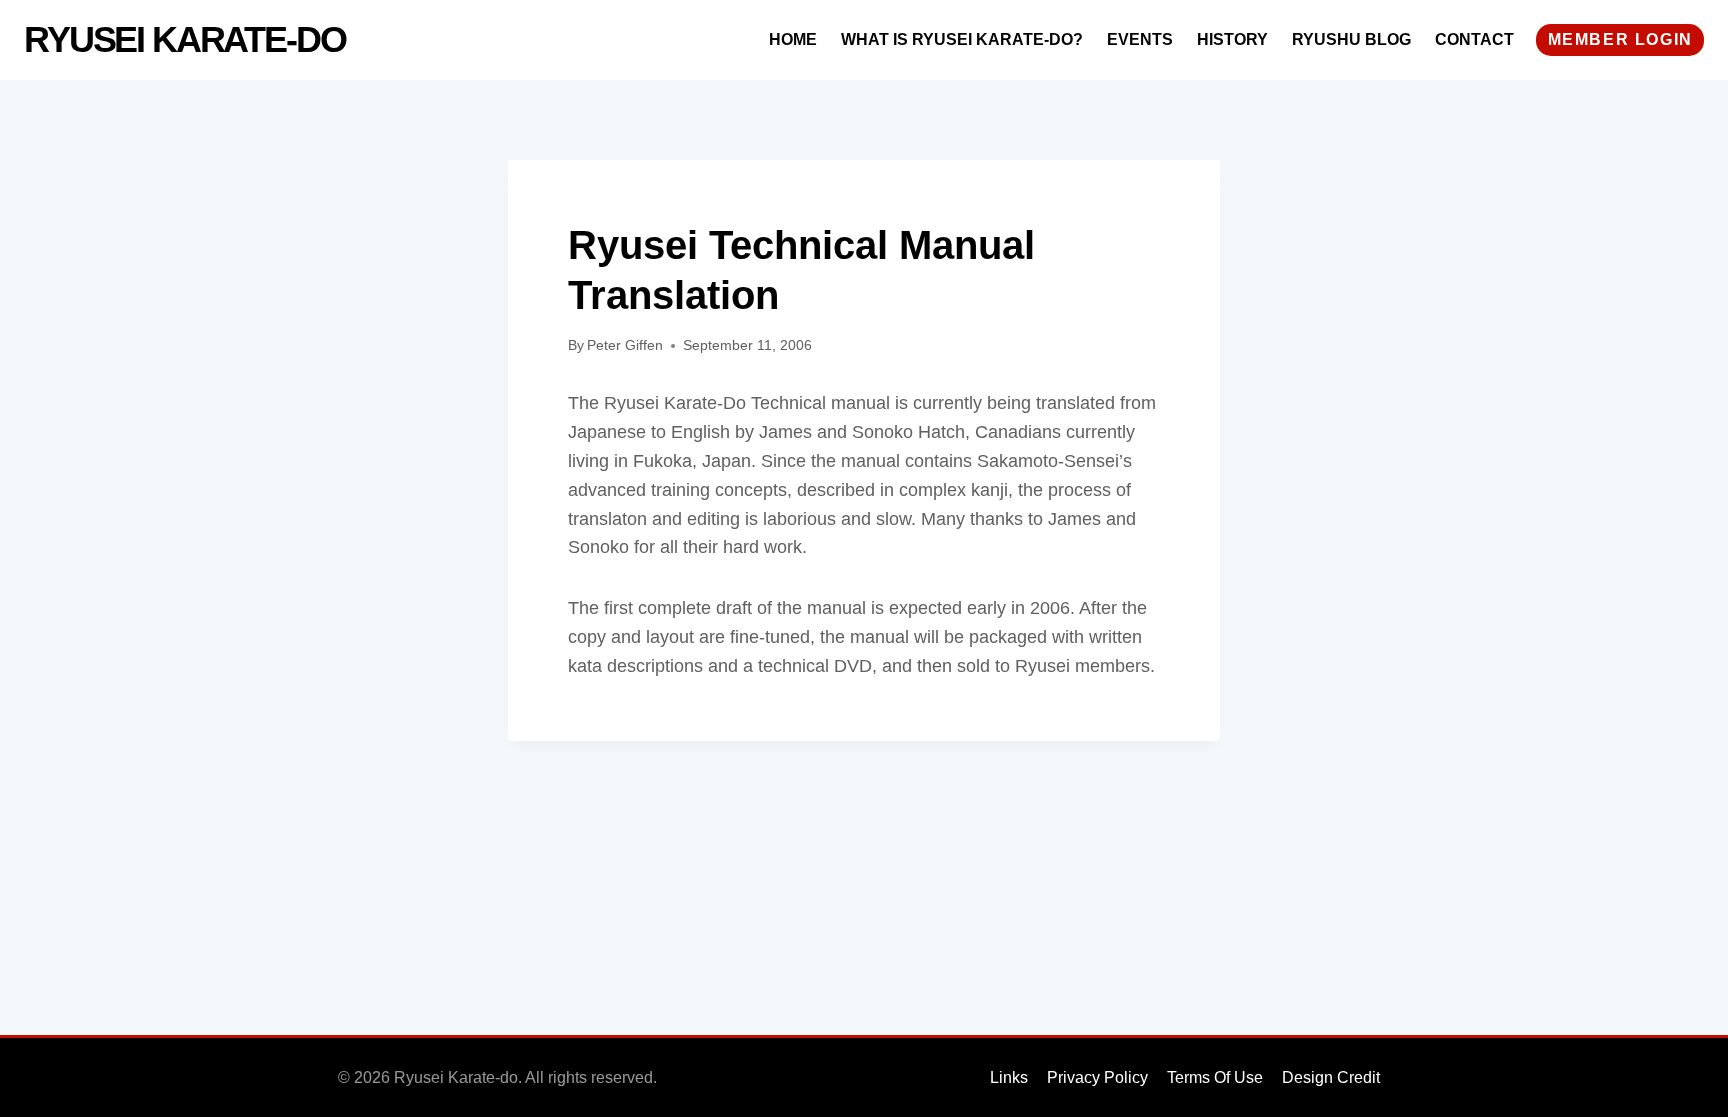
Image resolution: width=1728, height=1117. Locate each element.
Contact (1474, 39)
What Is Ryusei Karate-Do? (962, 39)
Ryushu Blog (1351, 39)
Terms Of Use (1215, 1077)
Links (1009, 1077)
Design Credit (1331, 1077)
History (1232, 39)
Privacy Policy (1097, 1077)
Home (793, 39)
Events (1140, 39)
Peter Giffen (625, 345)
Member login (1620, 39)
